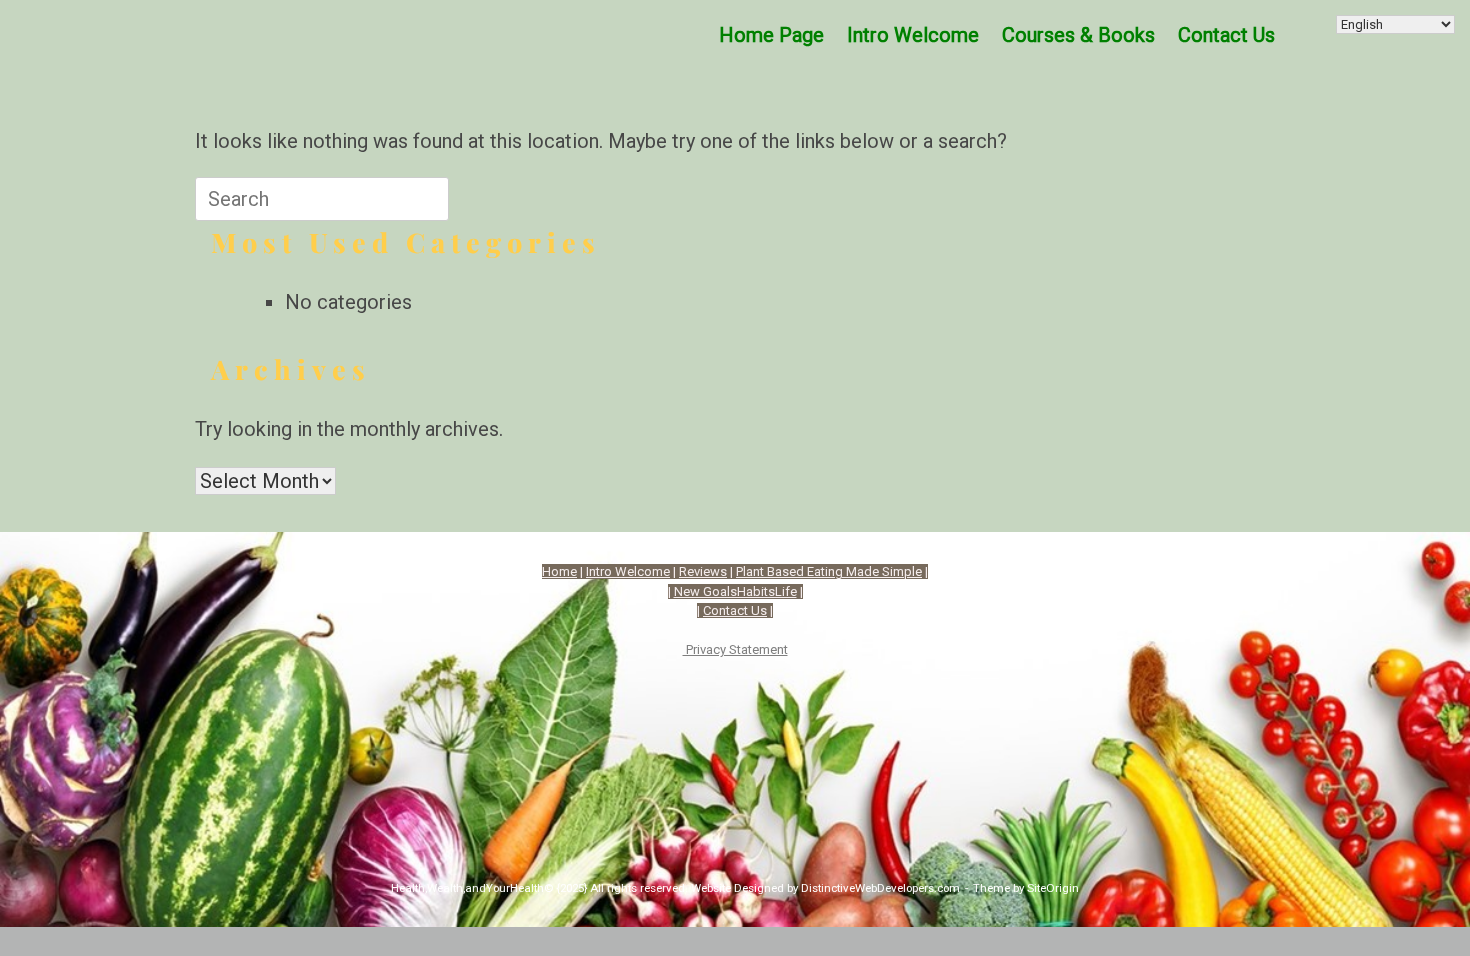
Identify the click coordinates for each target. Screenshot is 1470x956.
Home (559, 571)
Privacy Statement (735, 649)
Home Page (771, 35)
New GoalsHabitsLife (735, 591)
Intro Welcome (913, 35)
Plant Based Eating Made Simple (829, 571)
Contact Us (735, 610)
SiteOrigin (1053, 888)
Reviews (703, 571)
